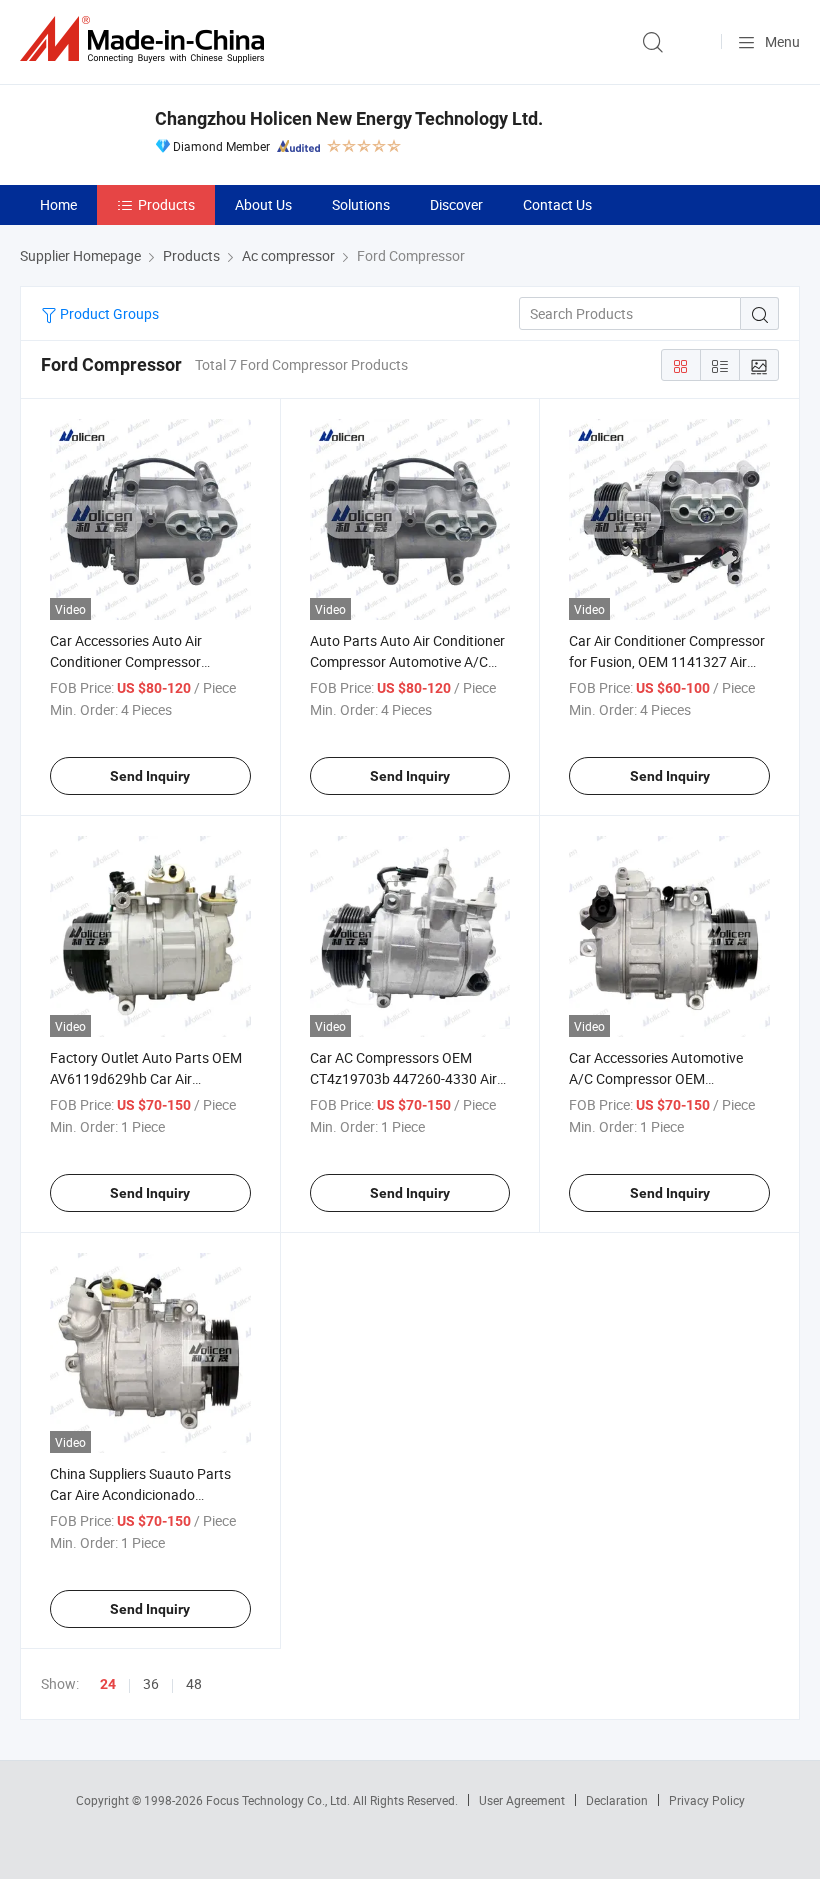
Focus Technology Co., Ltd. (279, 1800)
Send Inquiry (150, 776)
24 (108, 1684)
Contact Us (557, 204)
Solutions (361, 204)
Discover (456, 204)
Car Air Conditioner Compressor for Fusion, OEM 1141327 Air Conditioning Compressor (667, 661)
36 (151, 1683)
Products (166, 204)
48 (194, 1683)
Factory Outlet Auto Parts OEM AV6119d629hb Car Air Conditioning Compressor (146, 1078)
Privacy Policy (707, 1800)
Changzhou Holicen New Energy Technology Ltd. (349, 118)
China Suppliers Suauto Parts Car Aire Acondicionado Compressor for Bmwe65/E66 (142, 1494)
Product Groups (108, 313)
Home (58, 204)
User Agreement (522, 1800)
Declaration (617, 1800)
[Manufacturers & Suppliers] (146, 39)
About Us (263, 204)
